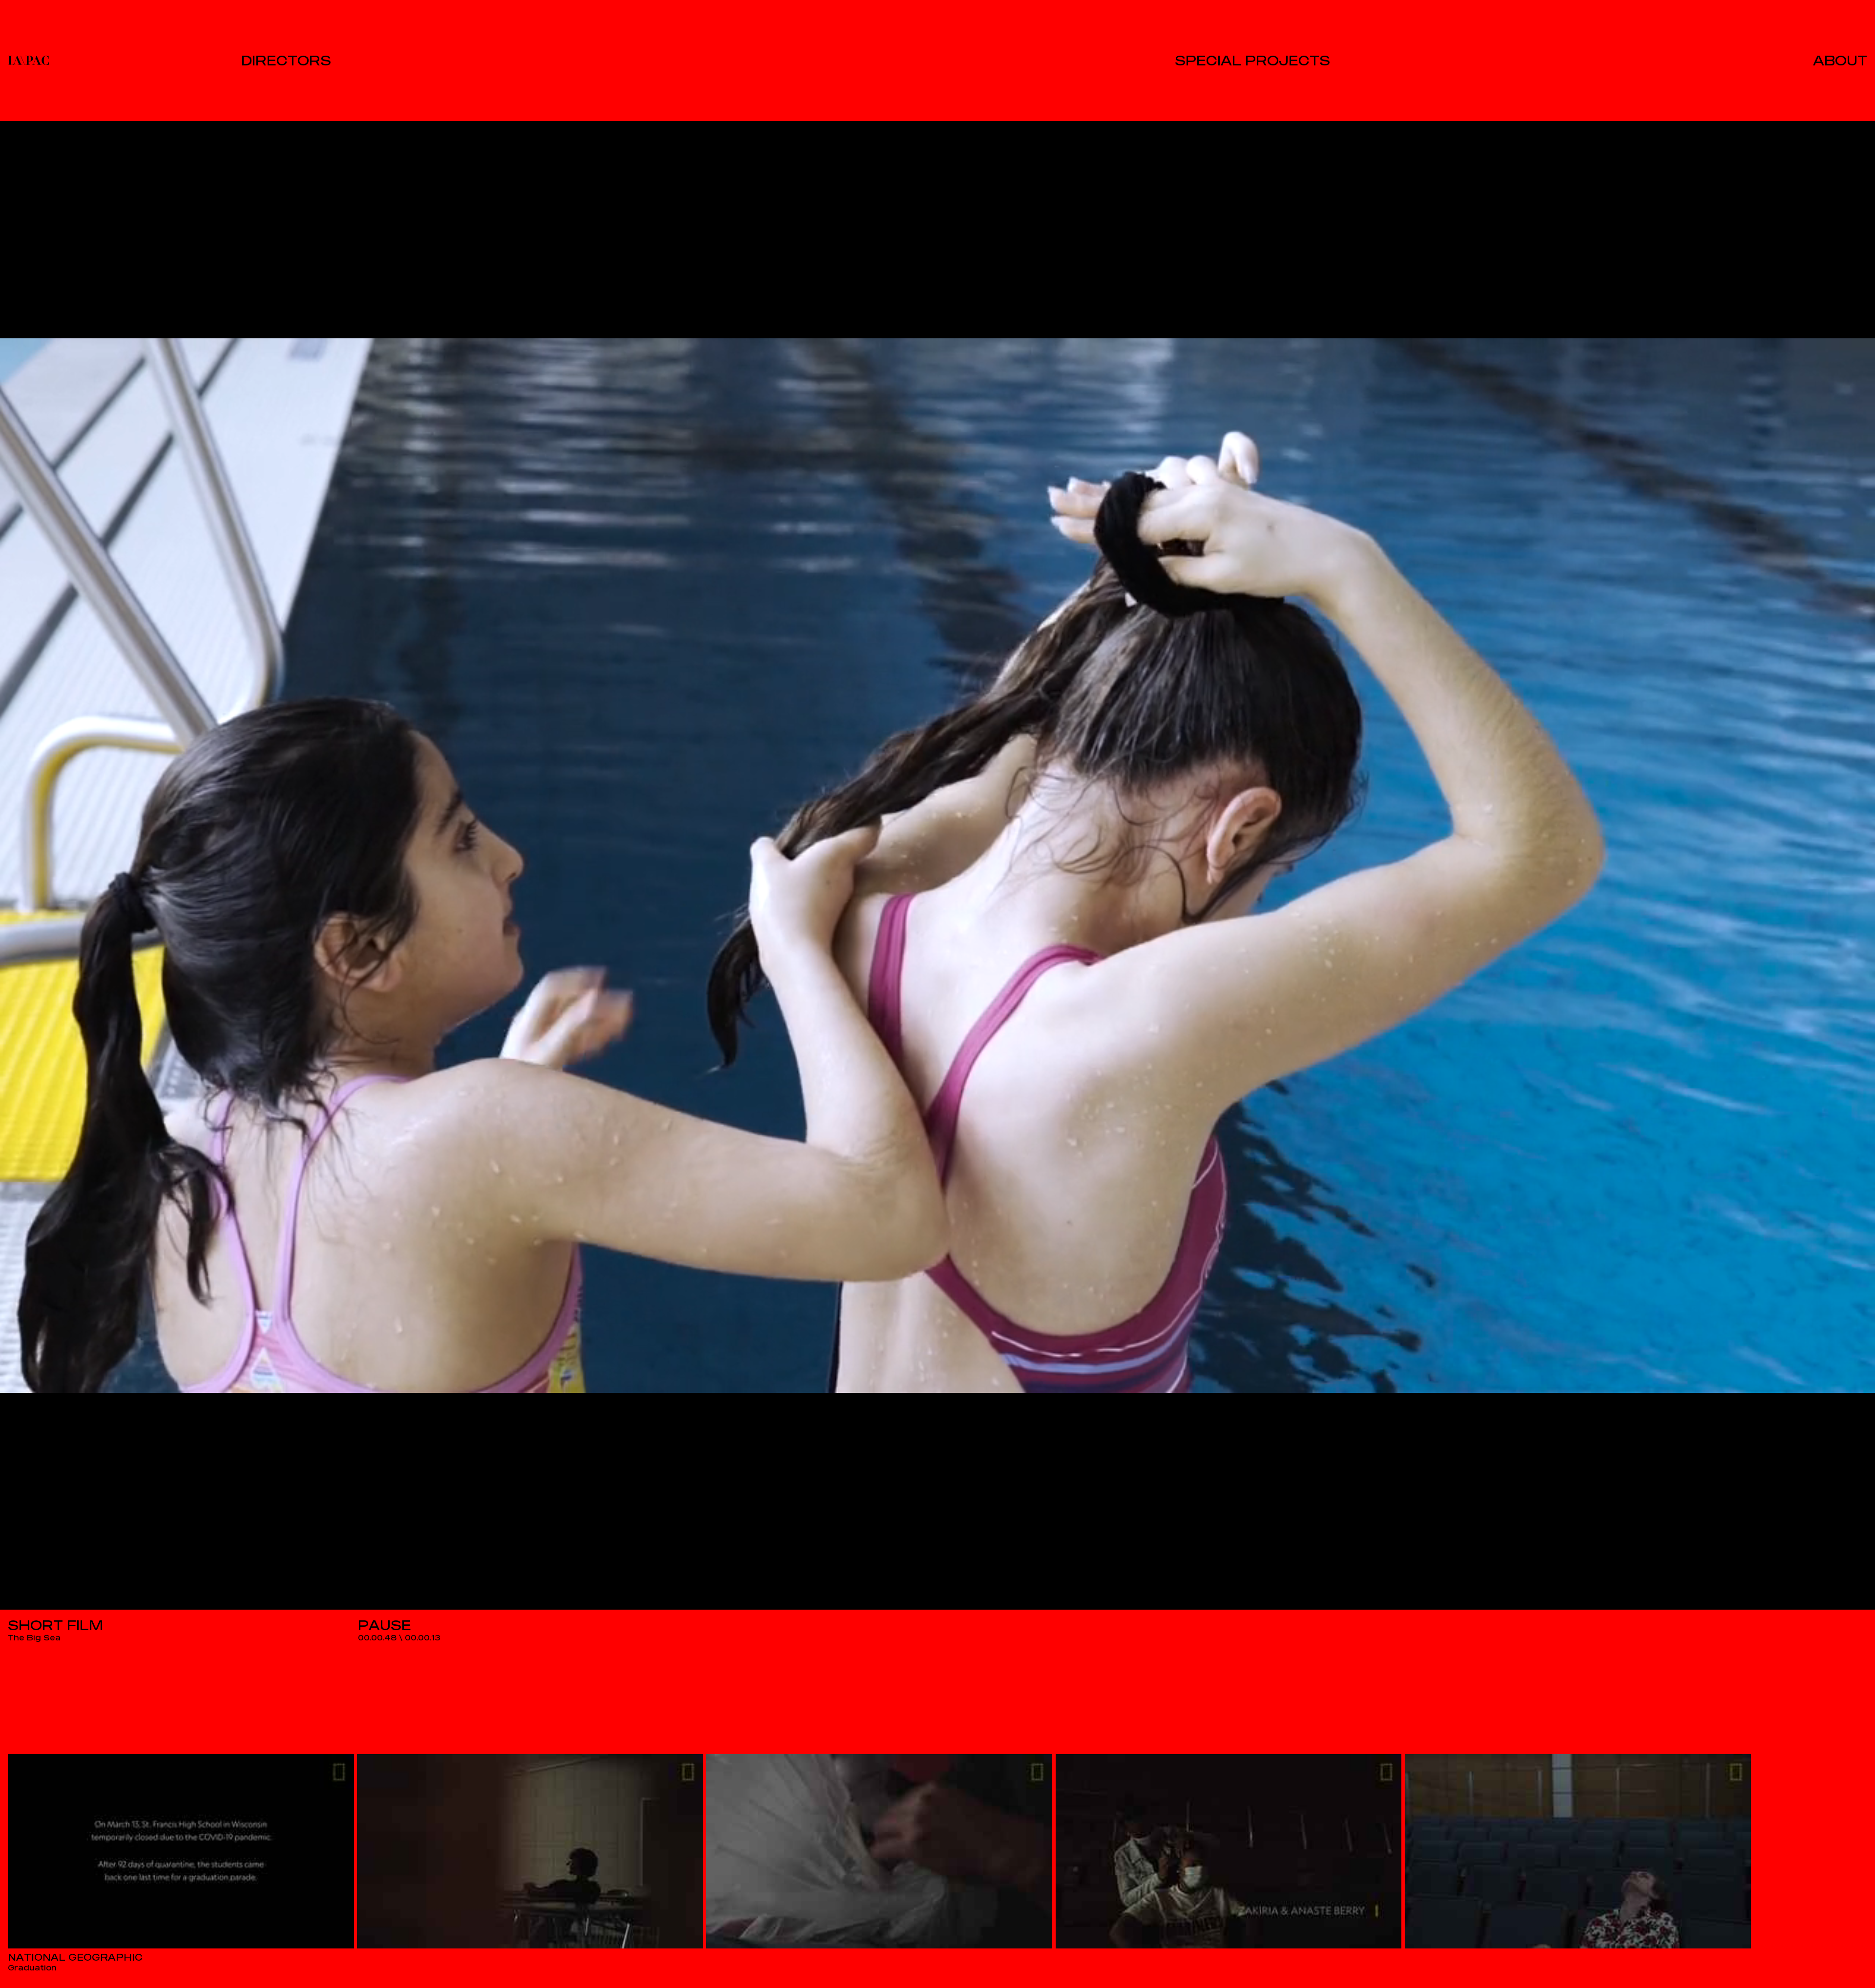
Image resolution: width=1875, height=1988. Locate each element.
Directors (286, 60)
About (1840, 60)
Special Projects (1252, 60)
